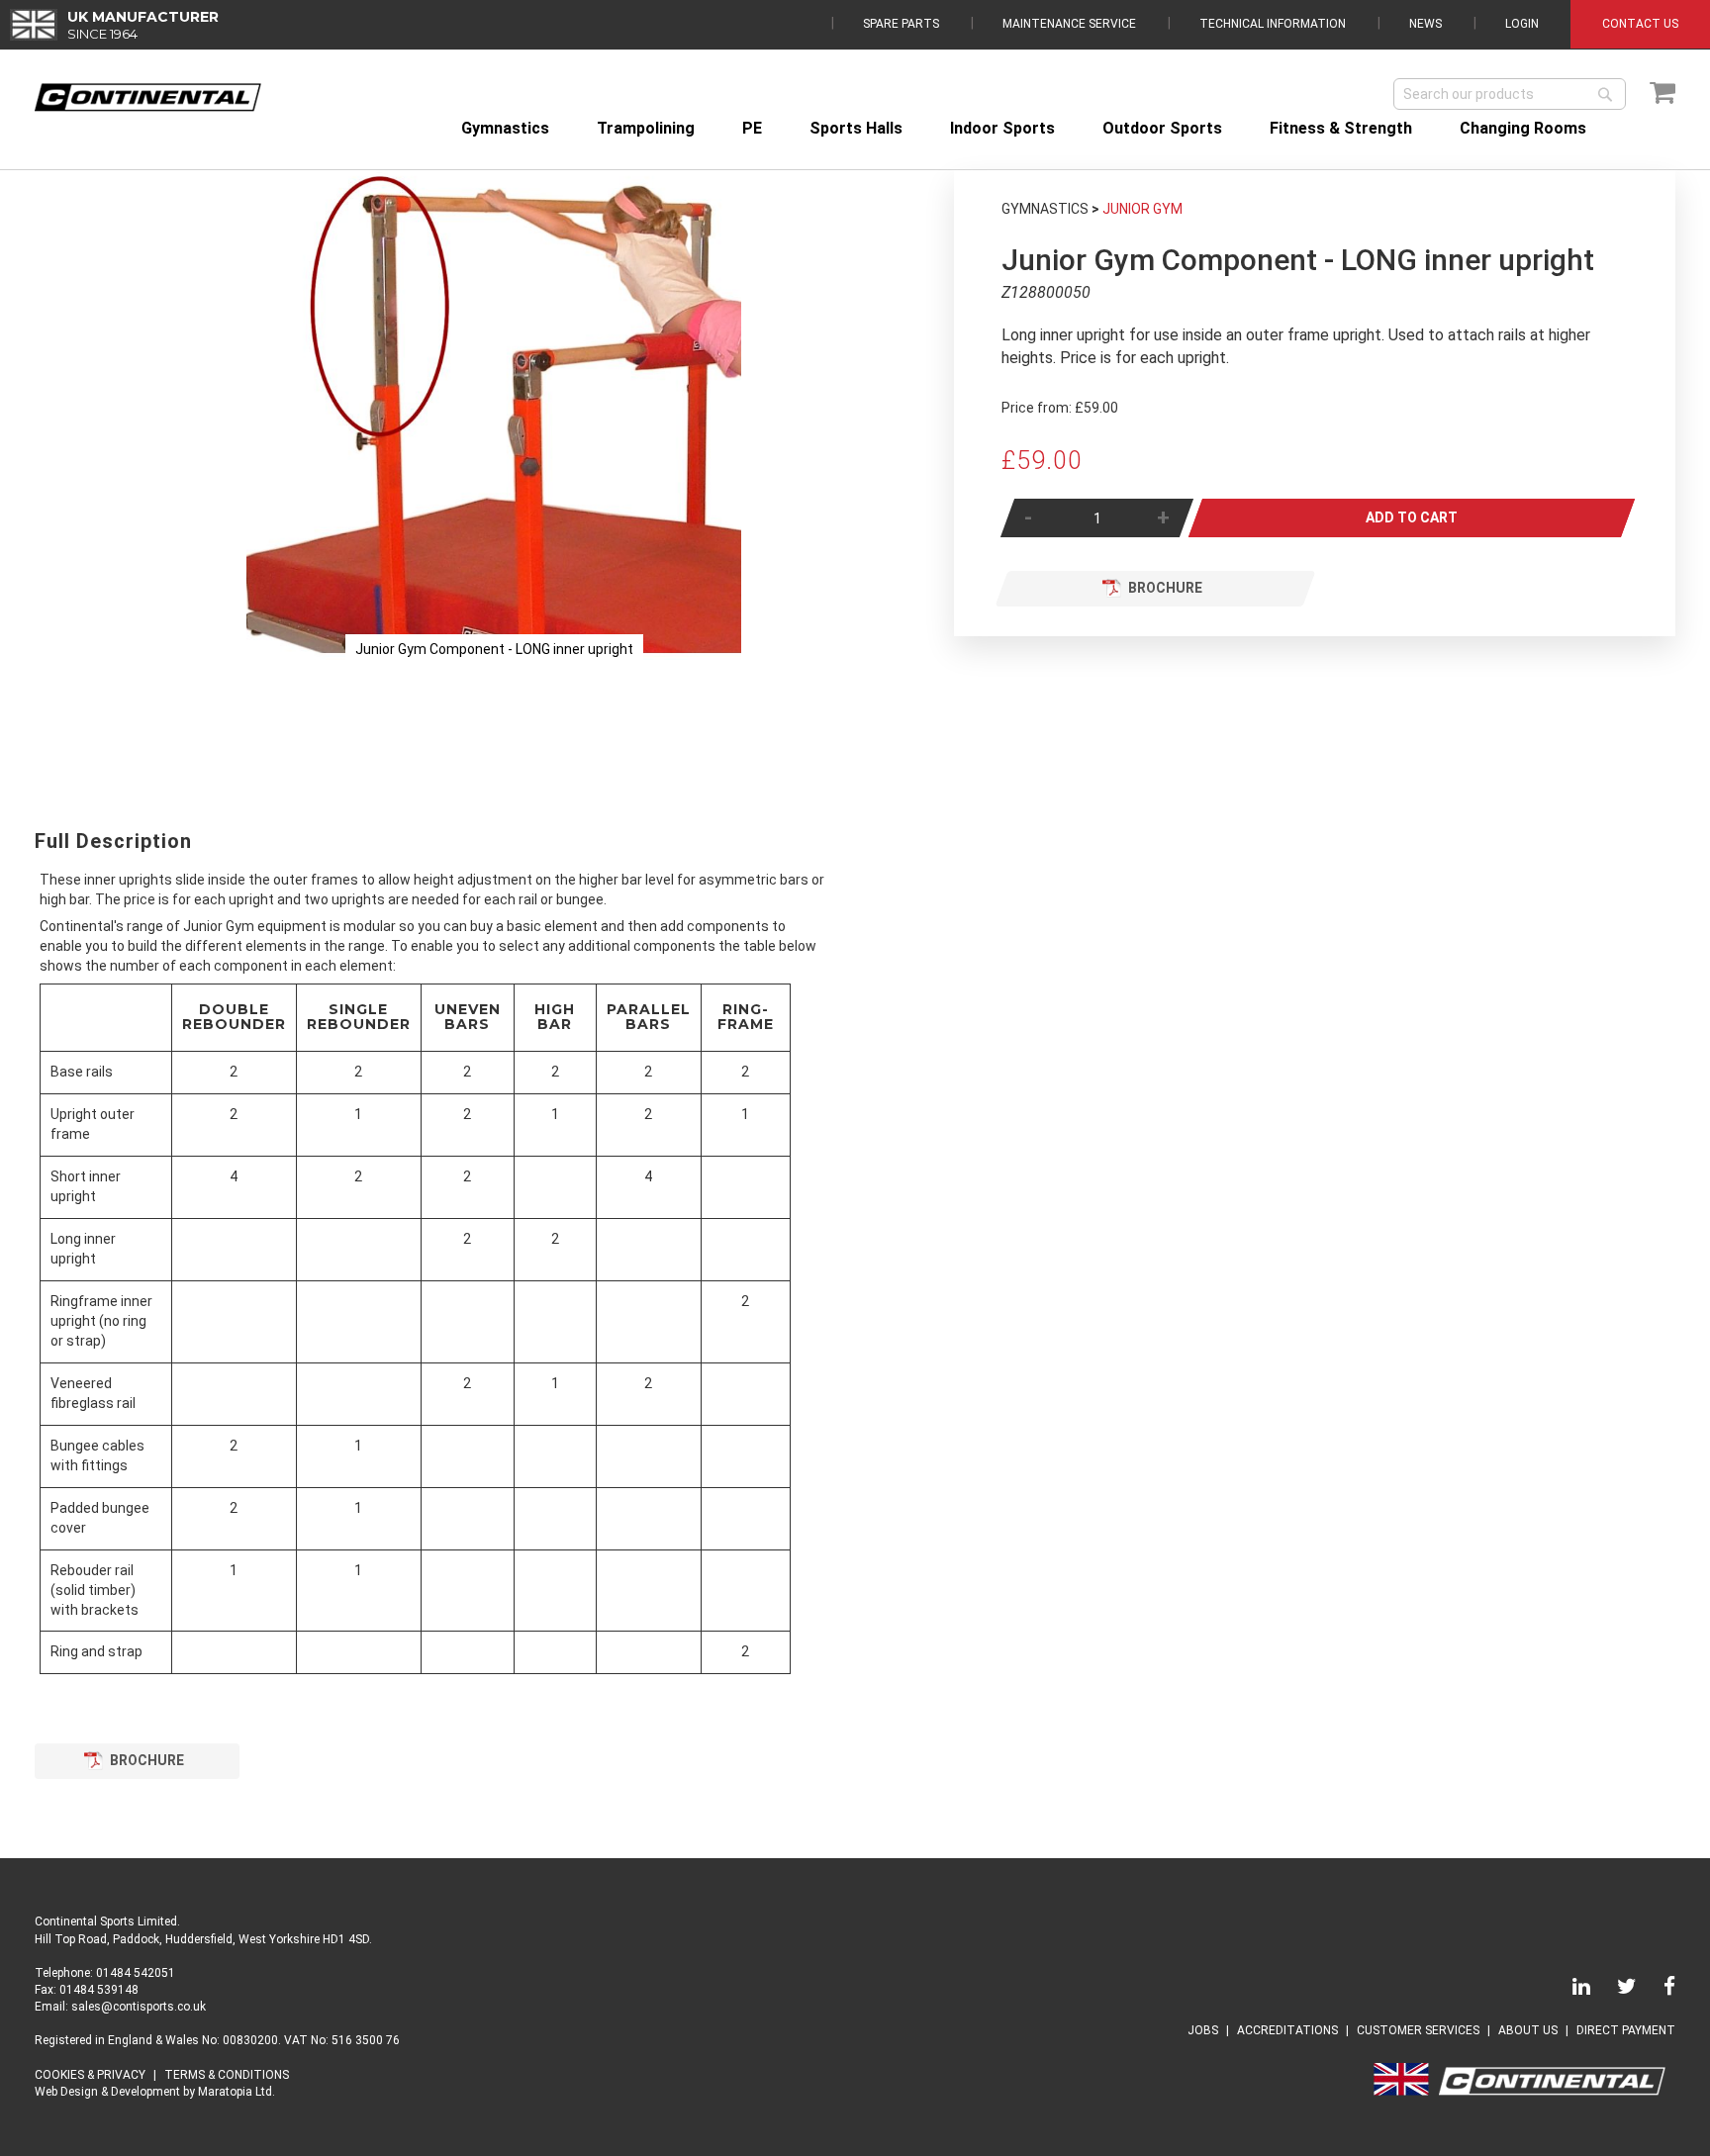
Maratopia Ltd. (237, 2092)
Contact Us (1640, 24)
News (1425, 24)
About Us (1528, 2030)
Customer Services (1418, 2030)
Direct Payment (1626, 2030)
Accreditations (1287, 2030)
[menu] (1062, 128)
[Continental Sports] (148, 97)
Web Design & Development (107, 2092)
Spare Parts (901, 24)
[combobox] (1510, 94)
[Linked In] (1569, 1990)
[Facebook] (1658, 1990)
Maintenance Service (1069, 24)
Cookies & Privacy (90, 2075)
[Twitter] (1615, 1990)
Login (1522, 24)
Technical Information (1273, 24)
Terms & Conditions (227, 2075)
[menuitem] (505, 128)
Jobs (1203, 2030)
